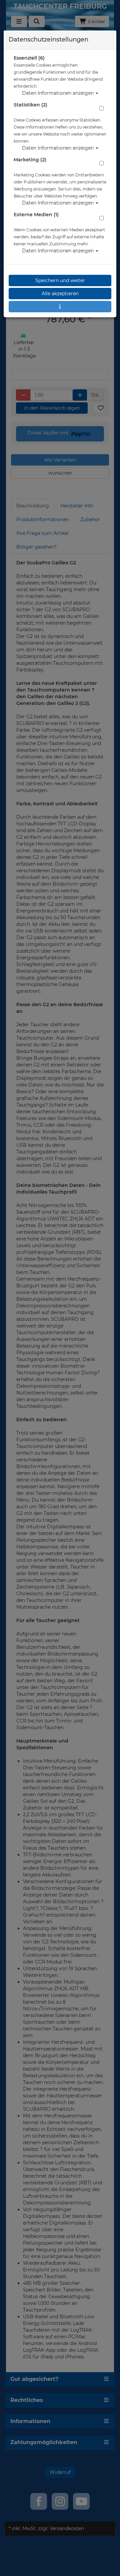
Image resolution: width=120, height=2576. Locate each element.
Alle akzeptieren (60, 294)
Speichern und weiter (60, 280)
